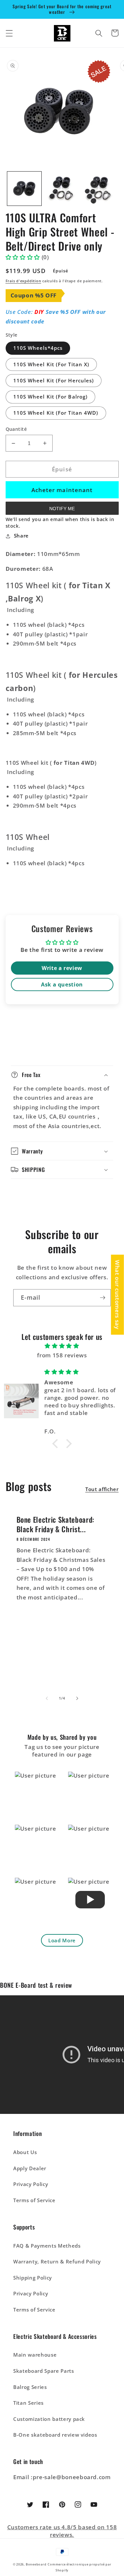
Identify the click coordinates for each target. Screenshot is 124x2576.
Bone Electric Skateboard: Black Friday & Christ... (56, 1524)
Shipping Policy (33, 2278)
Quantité (16, 429)
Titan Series (28, 2403)
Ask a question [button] (62, 984)
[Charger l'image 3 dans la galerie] (99, 189)
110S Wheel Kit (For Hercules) (54, 381)
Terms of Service (34, 2200)
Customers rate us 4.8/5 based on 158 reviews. (62, 2531)
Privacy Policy (31, 2184)
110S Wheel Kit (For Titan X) (51, 364)
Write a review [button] (62, 968)
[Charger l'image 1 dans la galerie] (24, 189)
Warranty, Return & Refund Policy (57, 2262)
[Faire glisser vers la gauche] (47, 1698)
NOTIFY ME (62, 509)
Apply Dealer (30, 2168)
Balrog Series (30, 2387)
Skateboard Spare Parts (44, 2371)
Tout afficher (102, 1489)
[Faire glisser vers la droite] (77, 1698)
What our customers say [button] (118, 1295)
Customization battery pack (49, 2419)
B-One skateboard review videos (55, 2435)
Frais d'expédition (23, 281)
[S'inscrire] (103, 1298)
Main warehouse (35, 2355)
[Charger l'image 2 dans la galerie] (62, 189)
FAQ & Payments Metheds (47, 2246)
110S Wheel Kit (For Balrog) (51, 397)
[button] (9, 33)
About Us (25, 2152)
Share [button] (21, 536)
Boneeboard (36, 2564)
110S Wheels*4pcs (38, 348)
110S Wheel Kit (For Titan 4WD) (56, 413)
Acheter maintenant (62, 490)
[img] (62, 1346)
